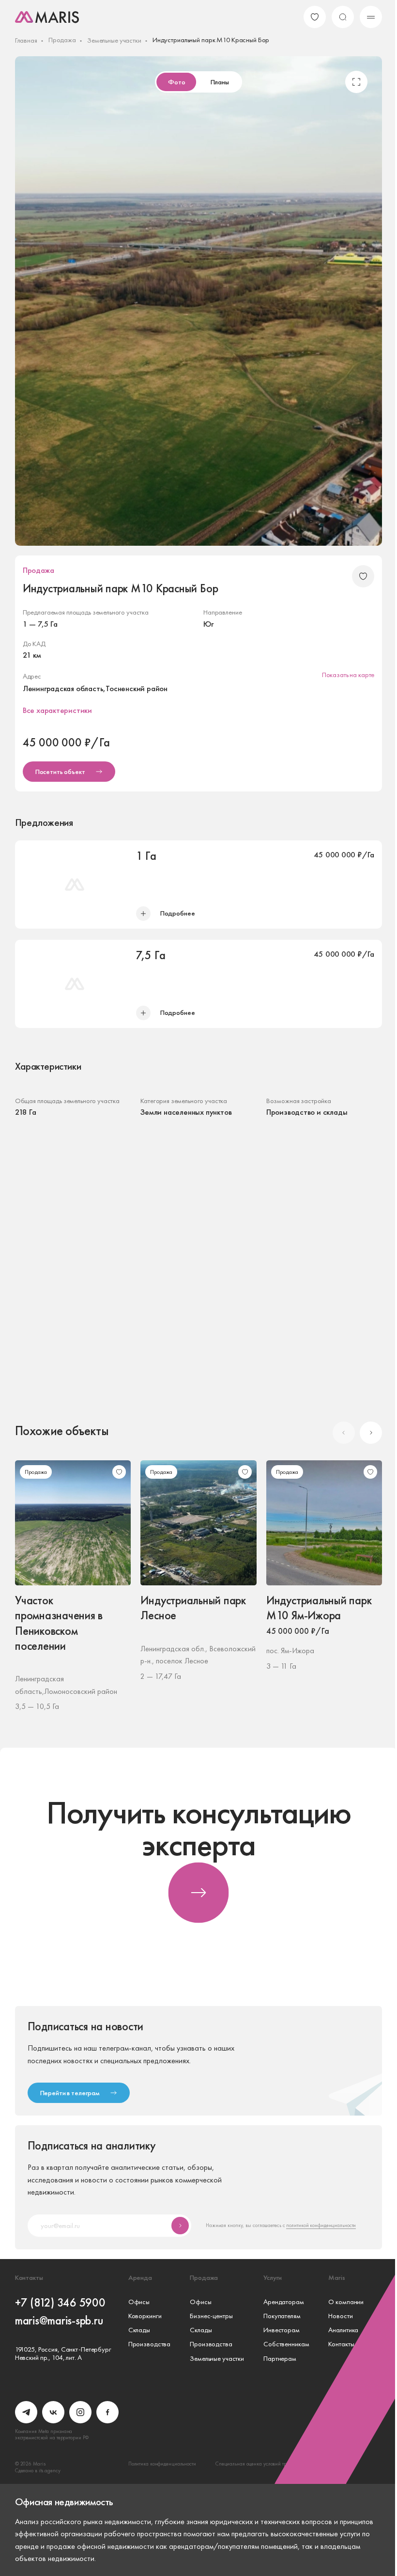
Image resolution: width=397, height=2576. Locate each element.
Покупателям (282, 2316)
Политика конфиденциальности (162, 2464)
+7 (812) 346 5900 (60, 2302)
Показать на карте (348, 675)
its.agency (50, 2470)
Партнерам (280, 2359)
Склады (139, 2330)
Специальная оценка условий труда (255, 2464)
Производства (149, 2344)
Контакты (341, 2344)
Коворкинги (145, 2316)
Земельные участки (114, 40)
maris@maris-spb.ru (59, 2320)
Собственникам (286, 2344)
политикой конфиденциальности (321, 2225)
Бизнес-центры (211, 2316)
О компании (346, 2302)
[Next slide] (371, 1433)
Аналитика (343, 2330)
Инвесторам (282, 2330)
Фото (176, 82)
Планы (220, 82)
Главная (26, 40)
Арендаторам (284, 2302)
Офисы (139, 2302)
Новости (340, 2316)
